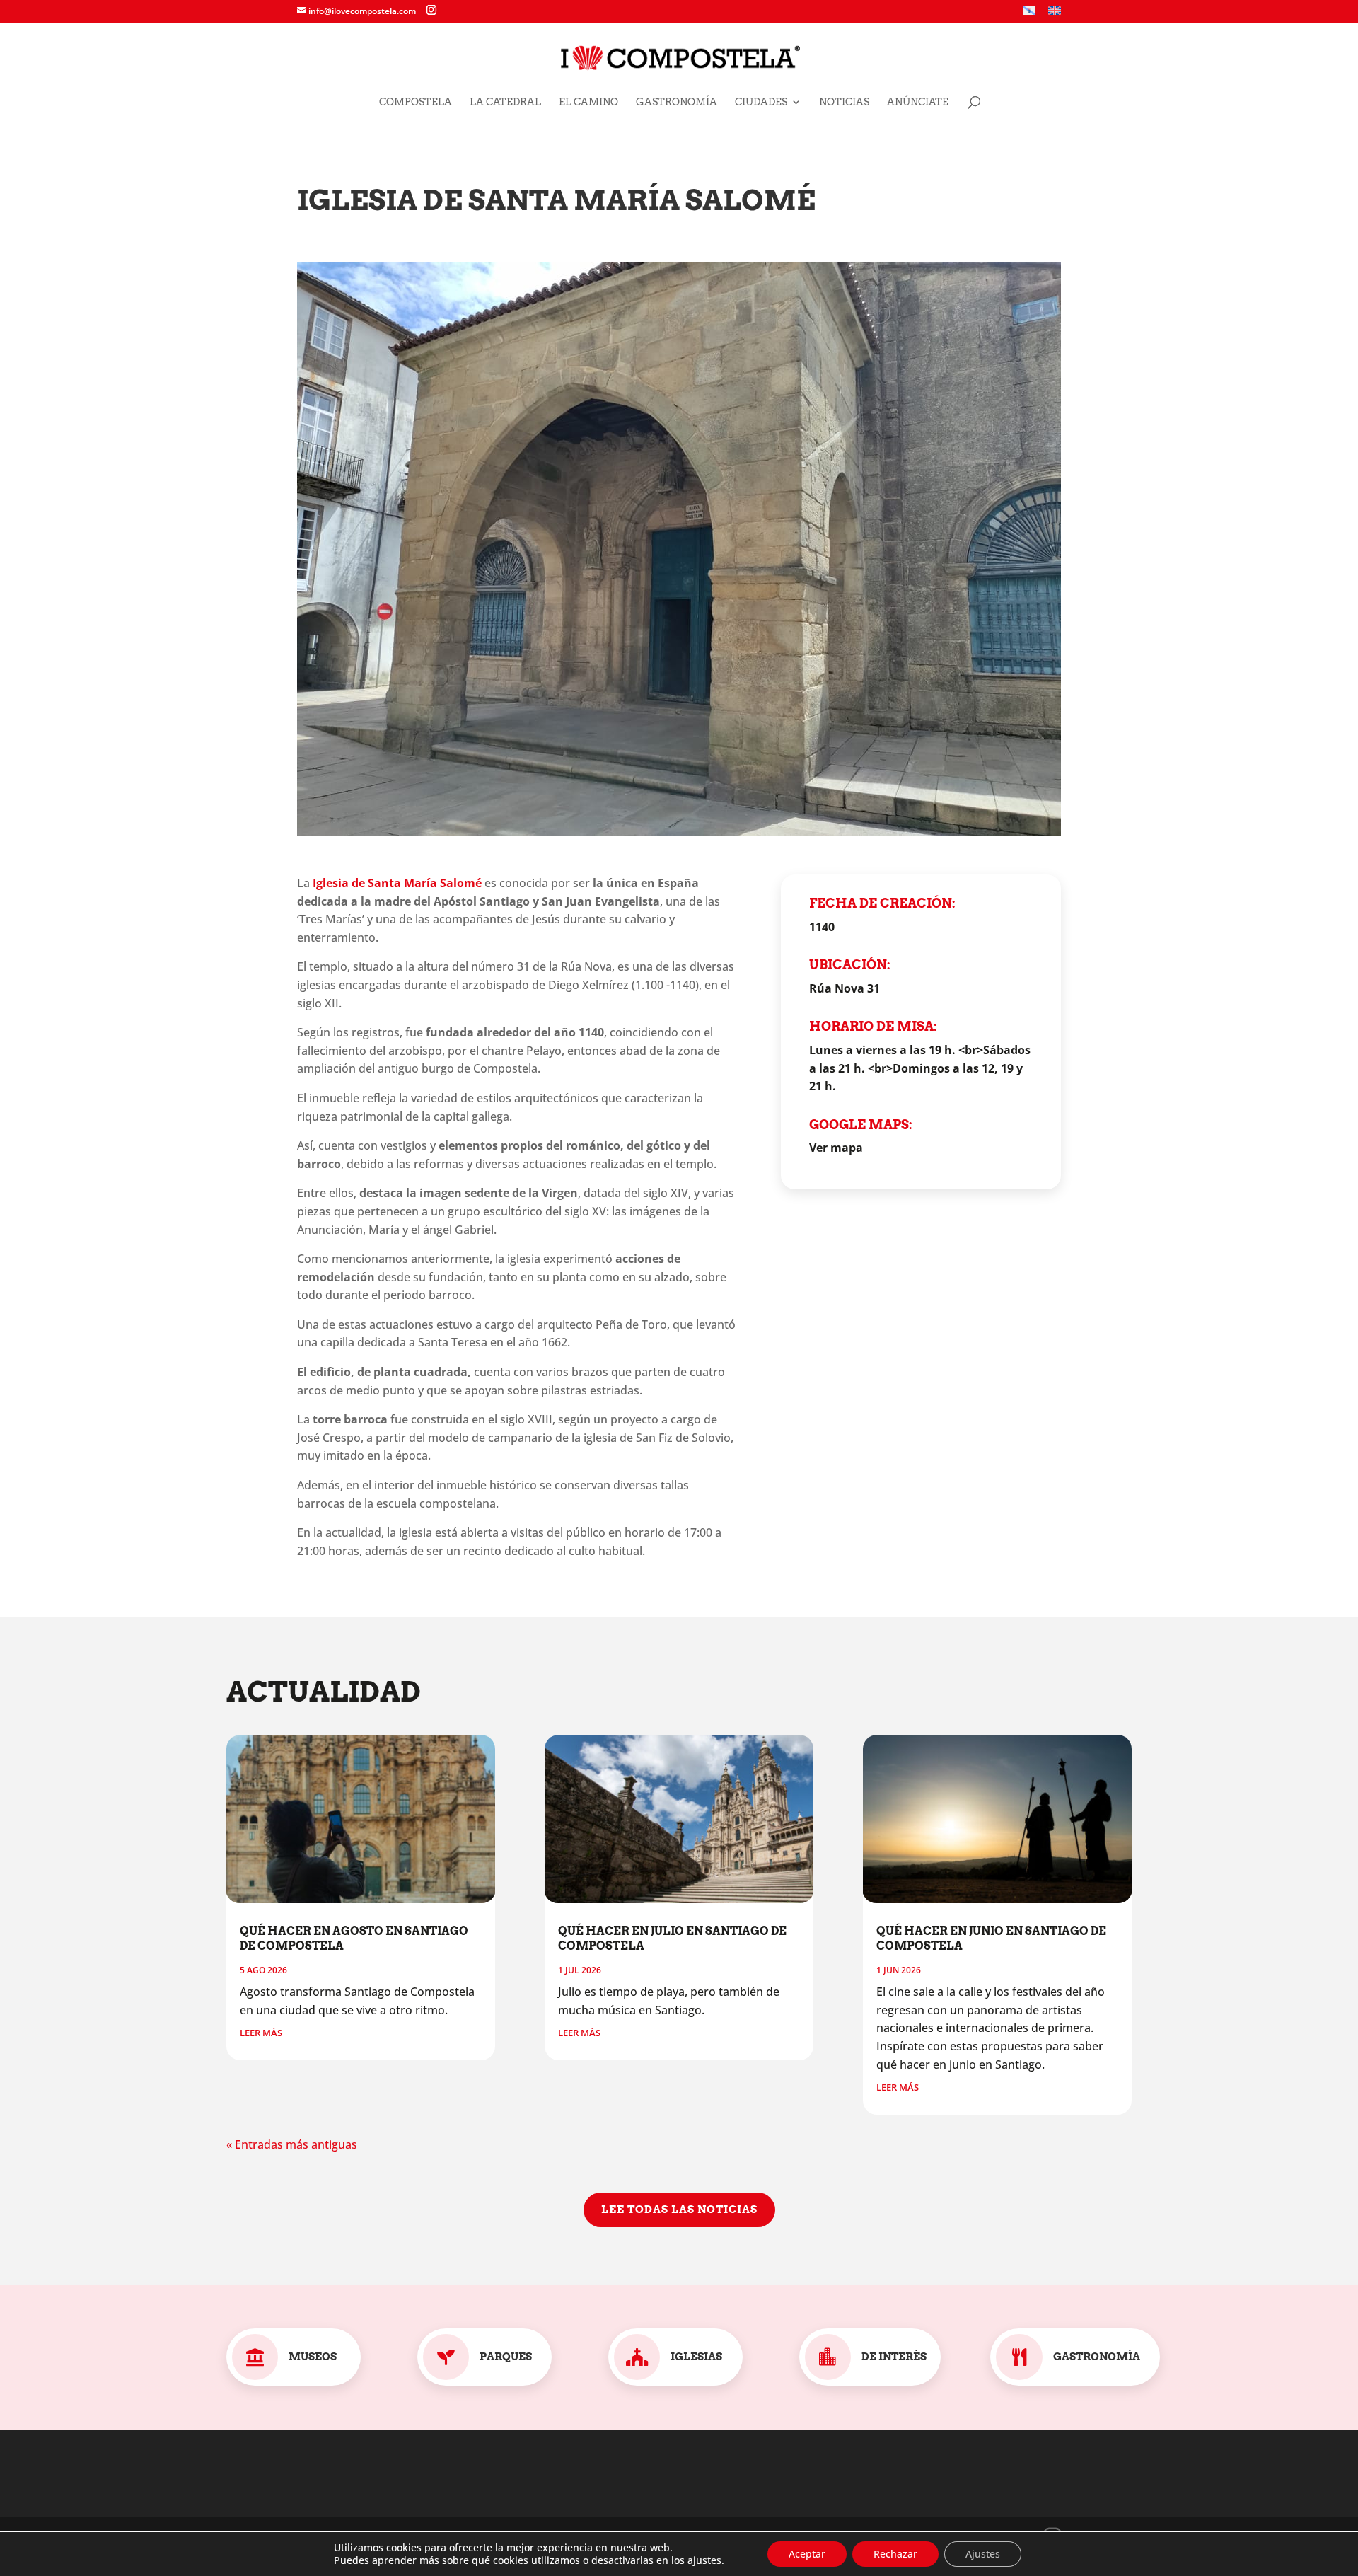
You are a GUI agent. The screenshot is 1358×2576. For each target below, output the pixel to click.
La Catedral (505, 102)
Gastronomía (677, 102)
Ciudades (761, 102)
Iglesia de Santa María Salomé (397, 883)
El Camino (588, 102)
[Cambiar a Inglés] (1055, 15)
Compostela (416, 102)
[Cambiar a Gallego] (1029, 15)
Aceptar (807, 2554)
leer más (261, 2033)
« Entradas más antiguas (292, 2144)
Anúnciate (918, 102)
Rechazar (895, 2554)
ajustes (704, 2560)
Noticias (844, 102)
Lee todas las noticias (679, 2210)
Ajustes (983, 2554)
